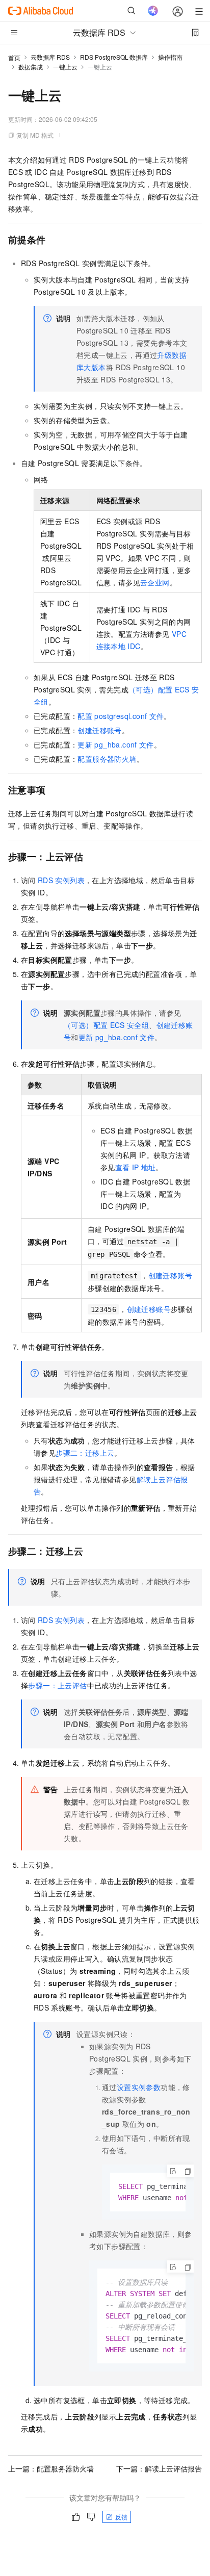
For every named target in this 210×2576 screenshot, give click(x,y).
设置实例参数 (139, 2087)
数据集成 (31, 67)
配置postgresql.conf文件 (121, 716)
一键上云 (65, 67)
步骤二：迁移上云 (85, 1453)
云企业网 (155, 582)
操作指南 (170, 57)
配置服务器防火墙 (107, 759)
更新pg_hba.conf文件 (115, 744)
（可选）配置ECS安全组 (106, 1025)
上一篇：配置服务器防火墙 (51, 2468)
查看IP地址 (136, 1167)
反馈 (121, 2517)
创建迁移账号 (99, 730)
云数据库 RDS (50, 57)
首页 (14, 57)
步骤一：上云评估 (57, 1685)
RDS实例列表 (61, 880)
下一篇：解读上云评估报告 (159, 2468)
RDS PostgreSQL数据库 (114, 57)
